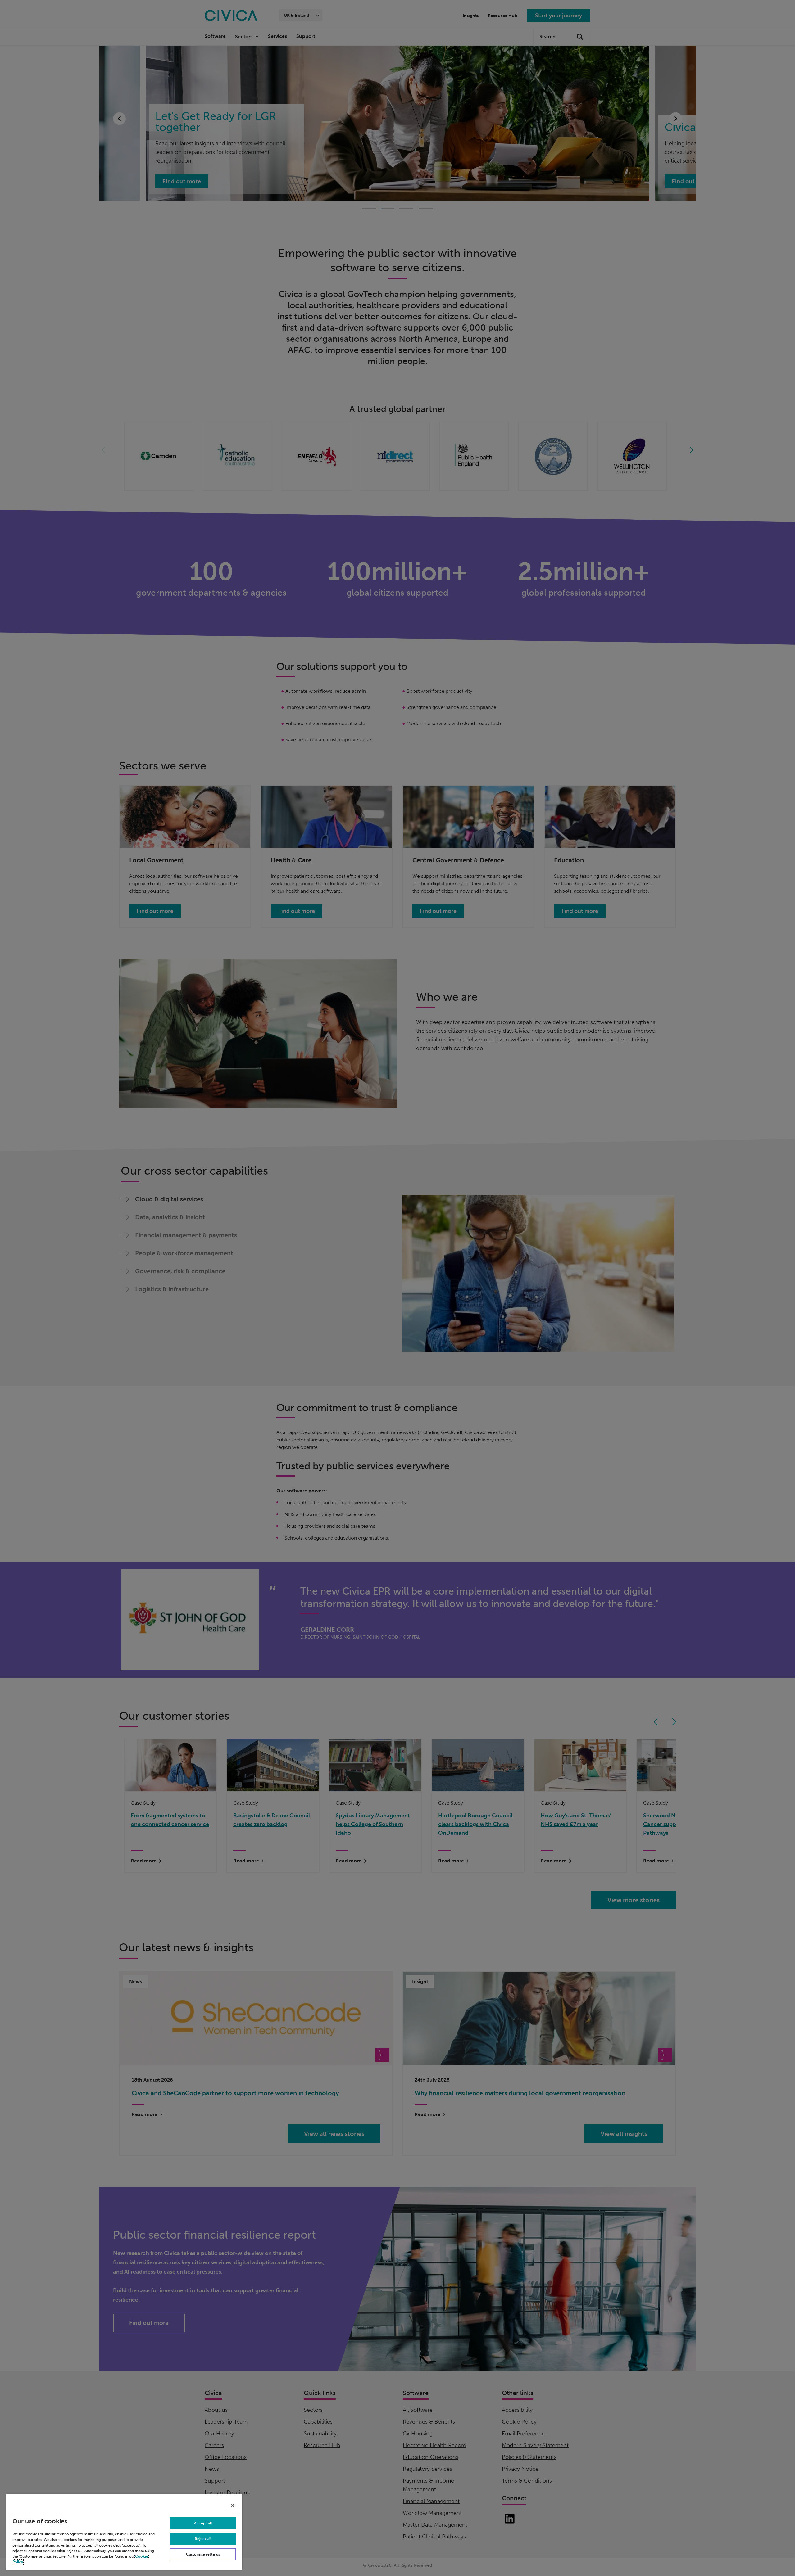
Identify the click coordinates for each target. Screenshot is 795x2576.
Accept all (203, 2523)
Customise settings (203, 2554)
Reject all (203, 2539)
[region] (124, 2531)
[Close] (233, 2506)
